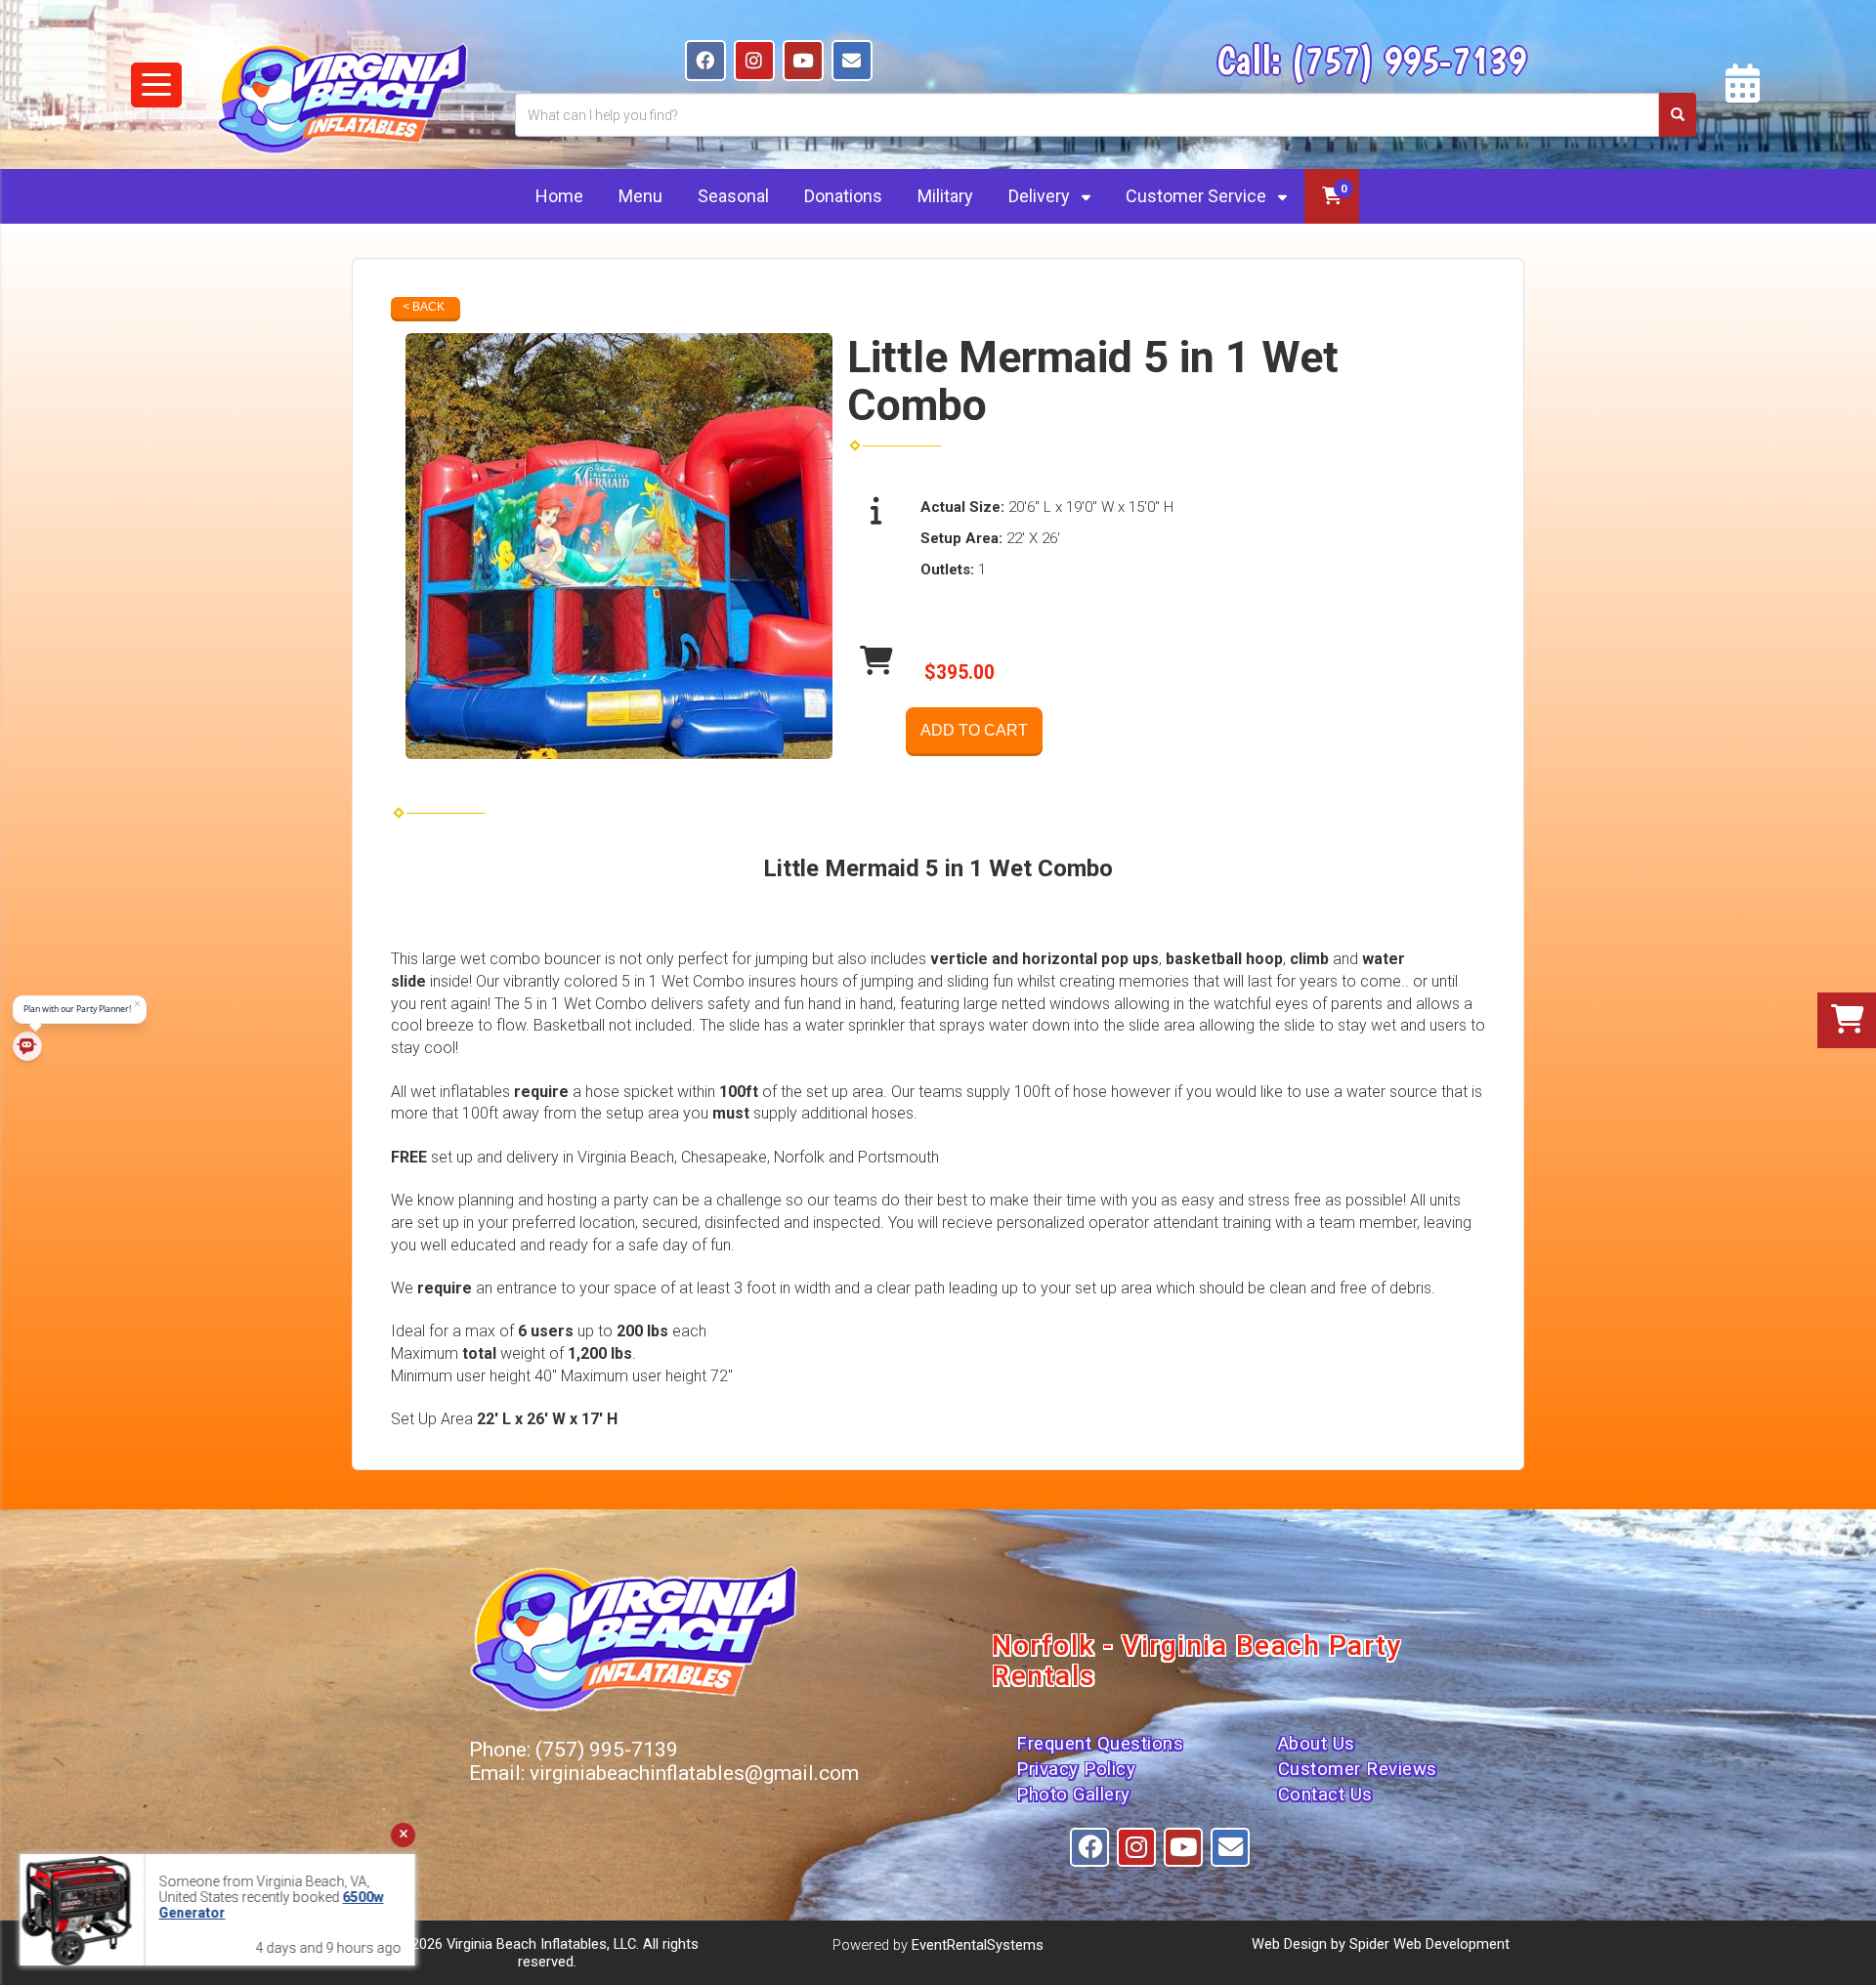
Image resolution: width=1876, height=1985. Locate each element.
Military (945, 196)
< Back (424, 307)
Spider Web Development (1429, 1944)
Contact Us (1325, 1795)
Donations (843, 196)
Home (559, 196)
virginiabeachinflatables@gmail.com (694, 1773)
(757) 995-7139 (1408, 60)
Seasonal (733, 196)
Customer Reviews (1358, 1769)
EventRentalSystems (978, 1945)
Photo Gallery (1073, 1795)
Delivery (1041, 196)
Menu (640, 196)
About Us (1317, 1744)
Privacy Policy (1076, 1769)
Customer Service (1198, 196)
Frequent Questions (1100, 1744)
